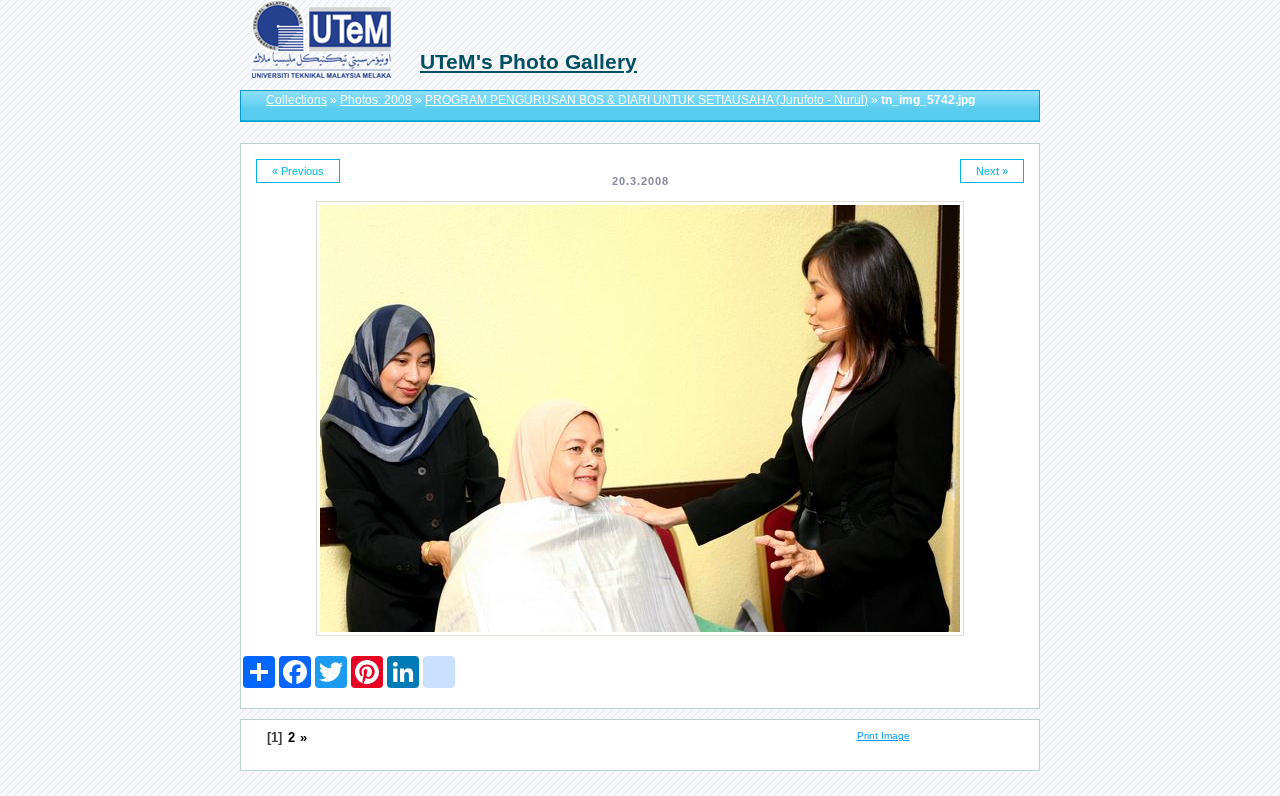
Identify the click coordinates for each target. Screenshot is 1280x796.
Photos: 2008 (376, 100)
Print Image (883, 735)
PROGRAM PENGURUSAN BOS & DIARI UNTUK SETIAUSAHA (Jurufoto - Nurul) (646, 100)
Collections (296, 100)
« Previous (298, 171)
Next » (992, 171)
